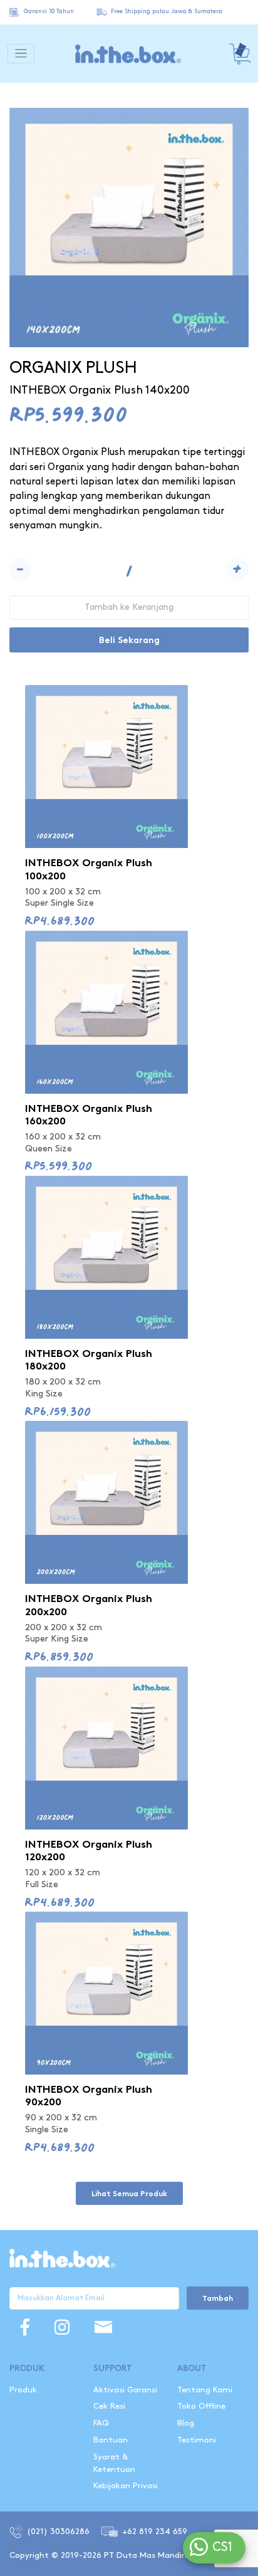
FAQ (101, 2423)
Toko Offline (201, 2406)
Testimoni (197, 2440)
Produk (23, 2390)
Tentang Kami (205, 2390)
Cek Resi (109, 2406)
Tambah (218, 2299)
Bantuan (111, 2440)
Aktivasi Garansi (125, 2390)
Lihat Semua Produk (129, 2194)
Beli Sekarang (129, 641)
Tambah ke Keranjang (129, 607)
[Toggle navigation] (21, 54)
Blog (186, 2423)
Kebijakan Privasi (126, 2486)
